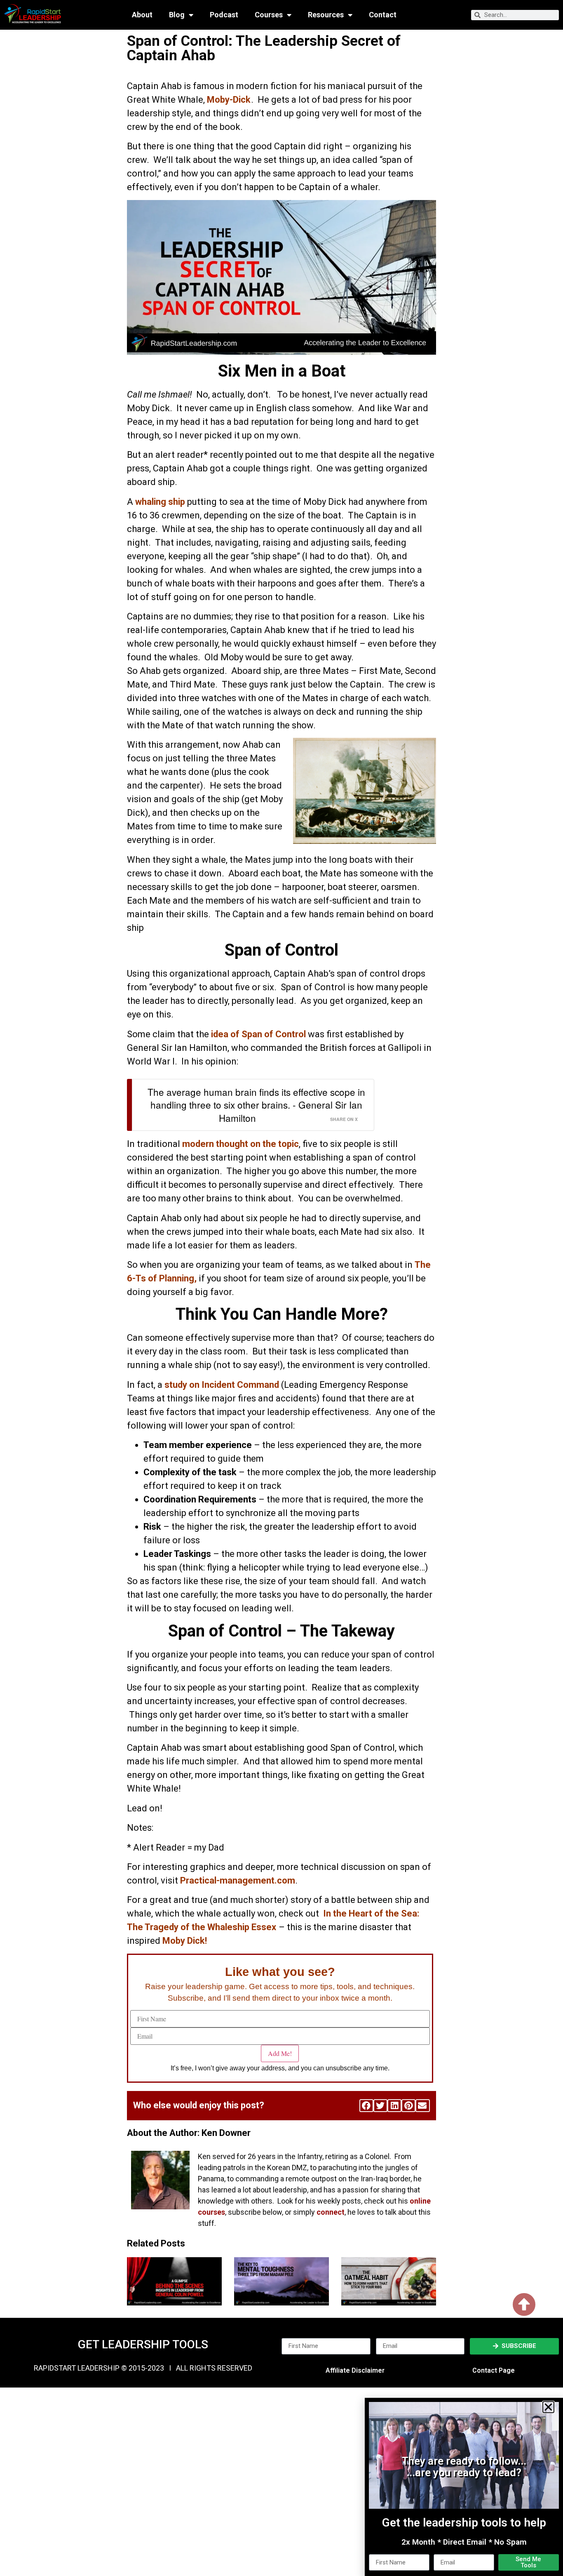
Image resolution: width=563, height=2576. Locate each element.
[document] (281, 1288)
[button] (548, 2407)
